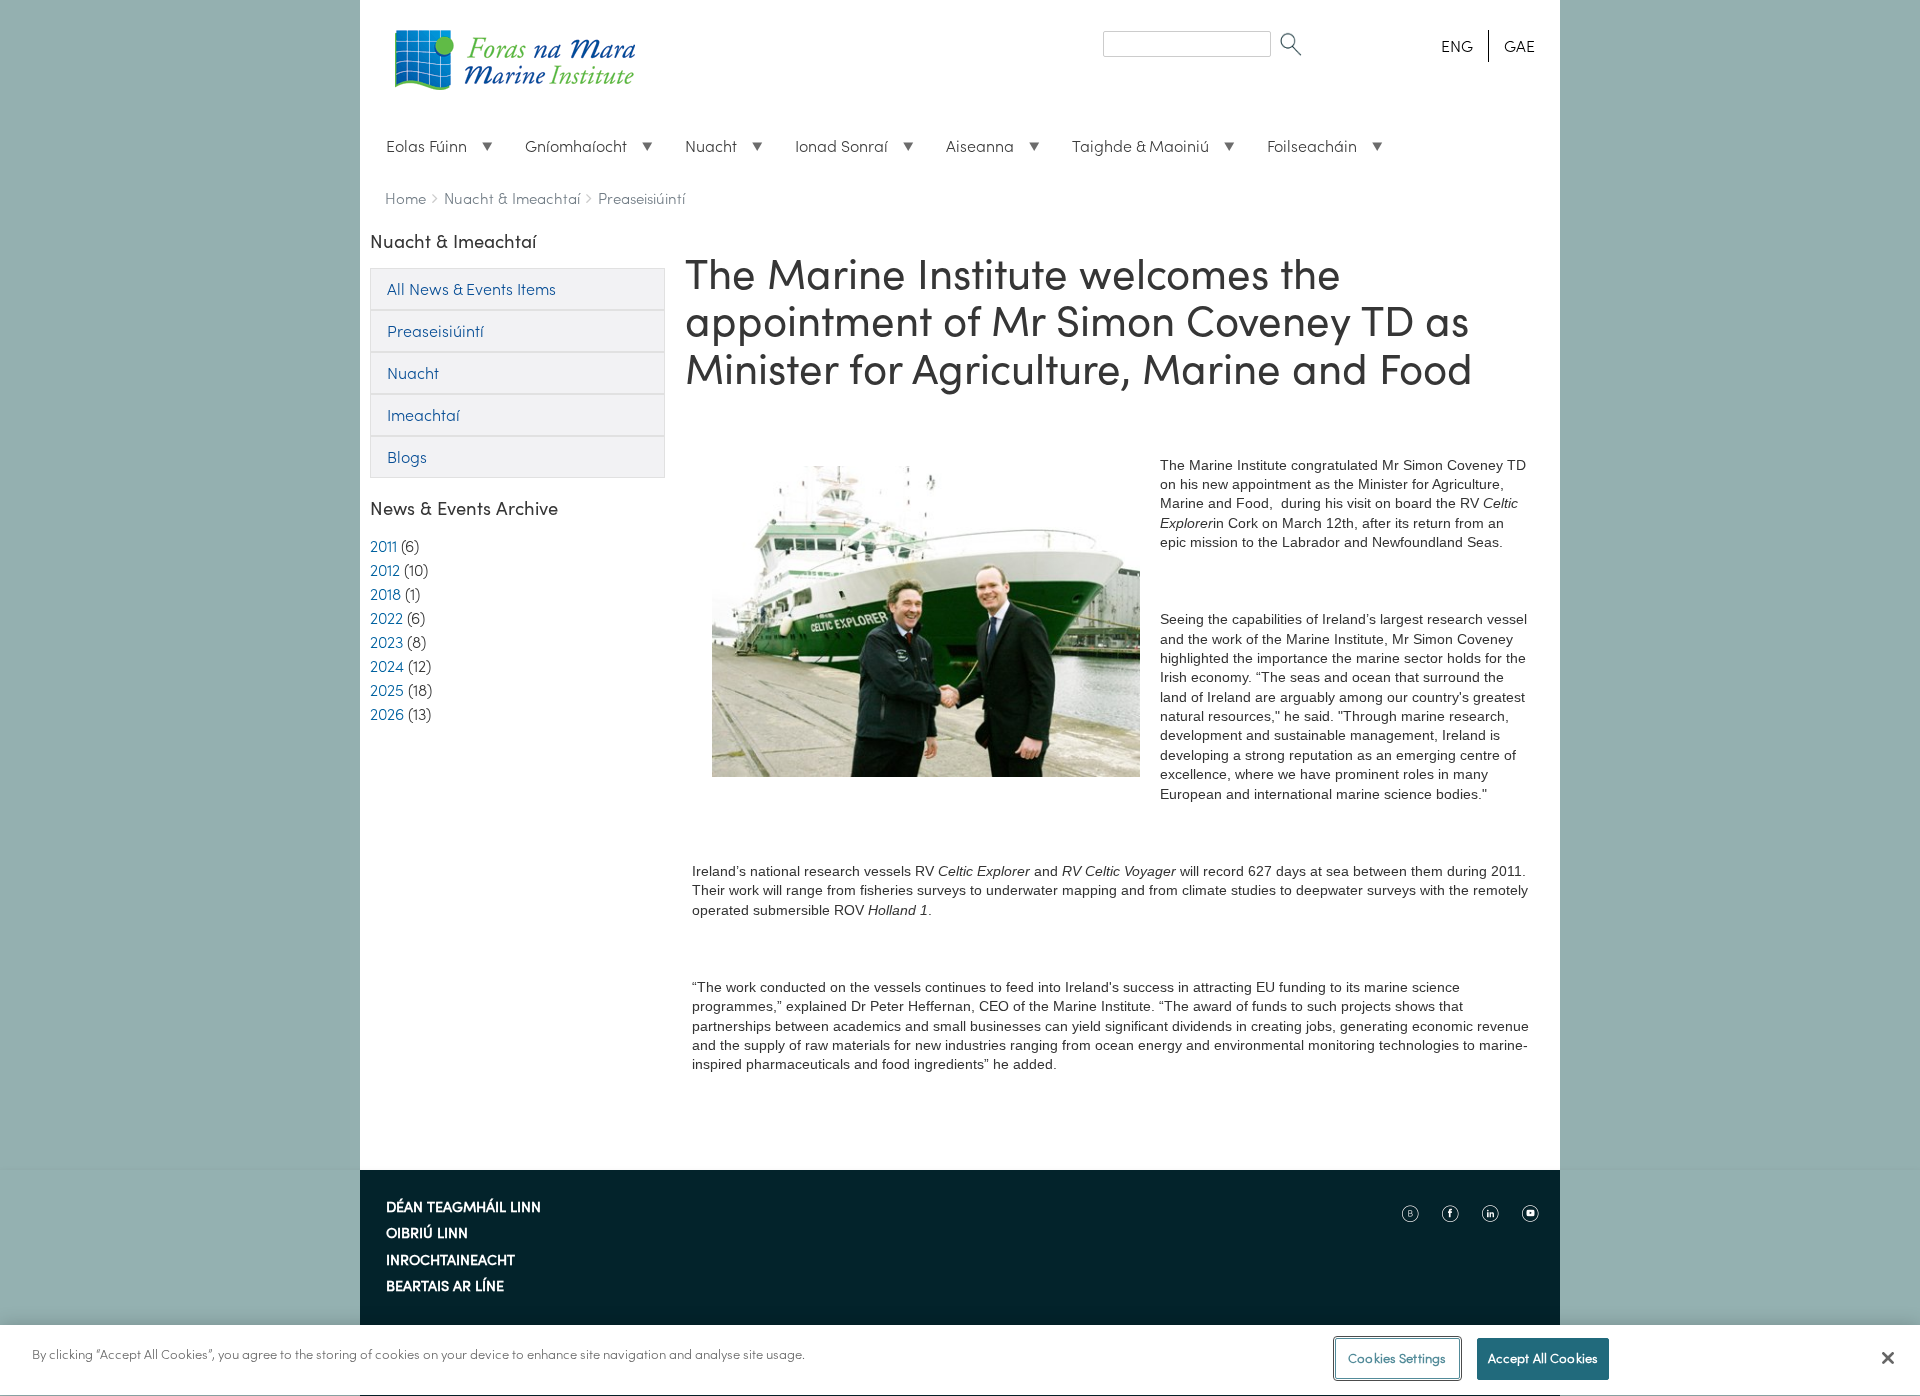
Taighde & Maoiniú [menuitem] (1132, 151)
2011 (383, 546)
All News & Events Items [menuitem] (471, 289)
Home (405, 198)
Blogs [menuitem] (407, 457)
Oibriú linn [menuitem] (427, 1234)
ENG (1457, 46)
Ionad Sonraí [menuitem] (833, 151)
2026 (387, 714)
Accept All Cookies (1543, 1358)
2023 (386, 642)
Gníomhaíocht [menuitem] (568, 151)
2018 (385, 594)
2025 (387, 690)
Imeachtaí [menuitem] (423, 415)
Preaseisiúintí (641, 198)
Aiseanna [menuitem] (972, 151)
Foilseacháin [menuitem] (1304, 151)
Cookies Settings (1397, 1358)
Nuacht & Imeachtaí (512, 198)
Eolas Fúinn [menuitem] (418, 151)
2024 (387, 666)
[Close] (1888, 1358)
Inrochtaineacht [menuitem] (450, 1261)
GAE (1519, 46)
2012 (385, 570)
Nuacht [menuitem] (703, 151)
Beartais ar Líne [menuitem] (445, 1287)
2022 (386, 618)
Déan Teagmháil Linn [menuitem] (463, 1208)
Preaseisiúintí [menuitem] (435, 331)
